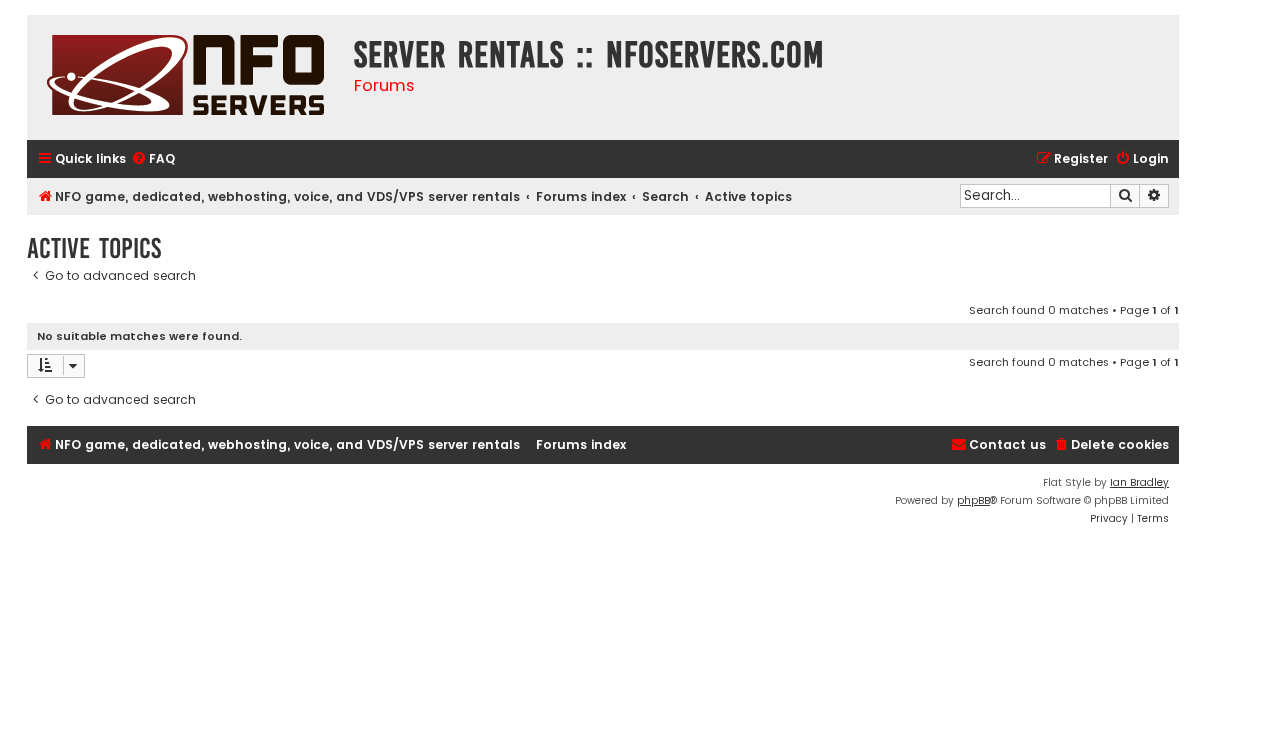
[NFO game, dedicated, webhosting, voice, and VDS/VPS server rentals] (185, 77)
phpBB (973, 500)
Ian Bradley (1139, 482)
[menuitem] (153, 159)
